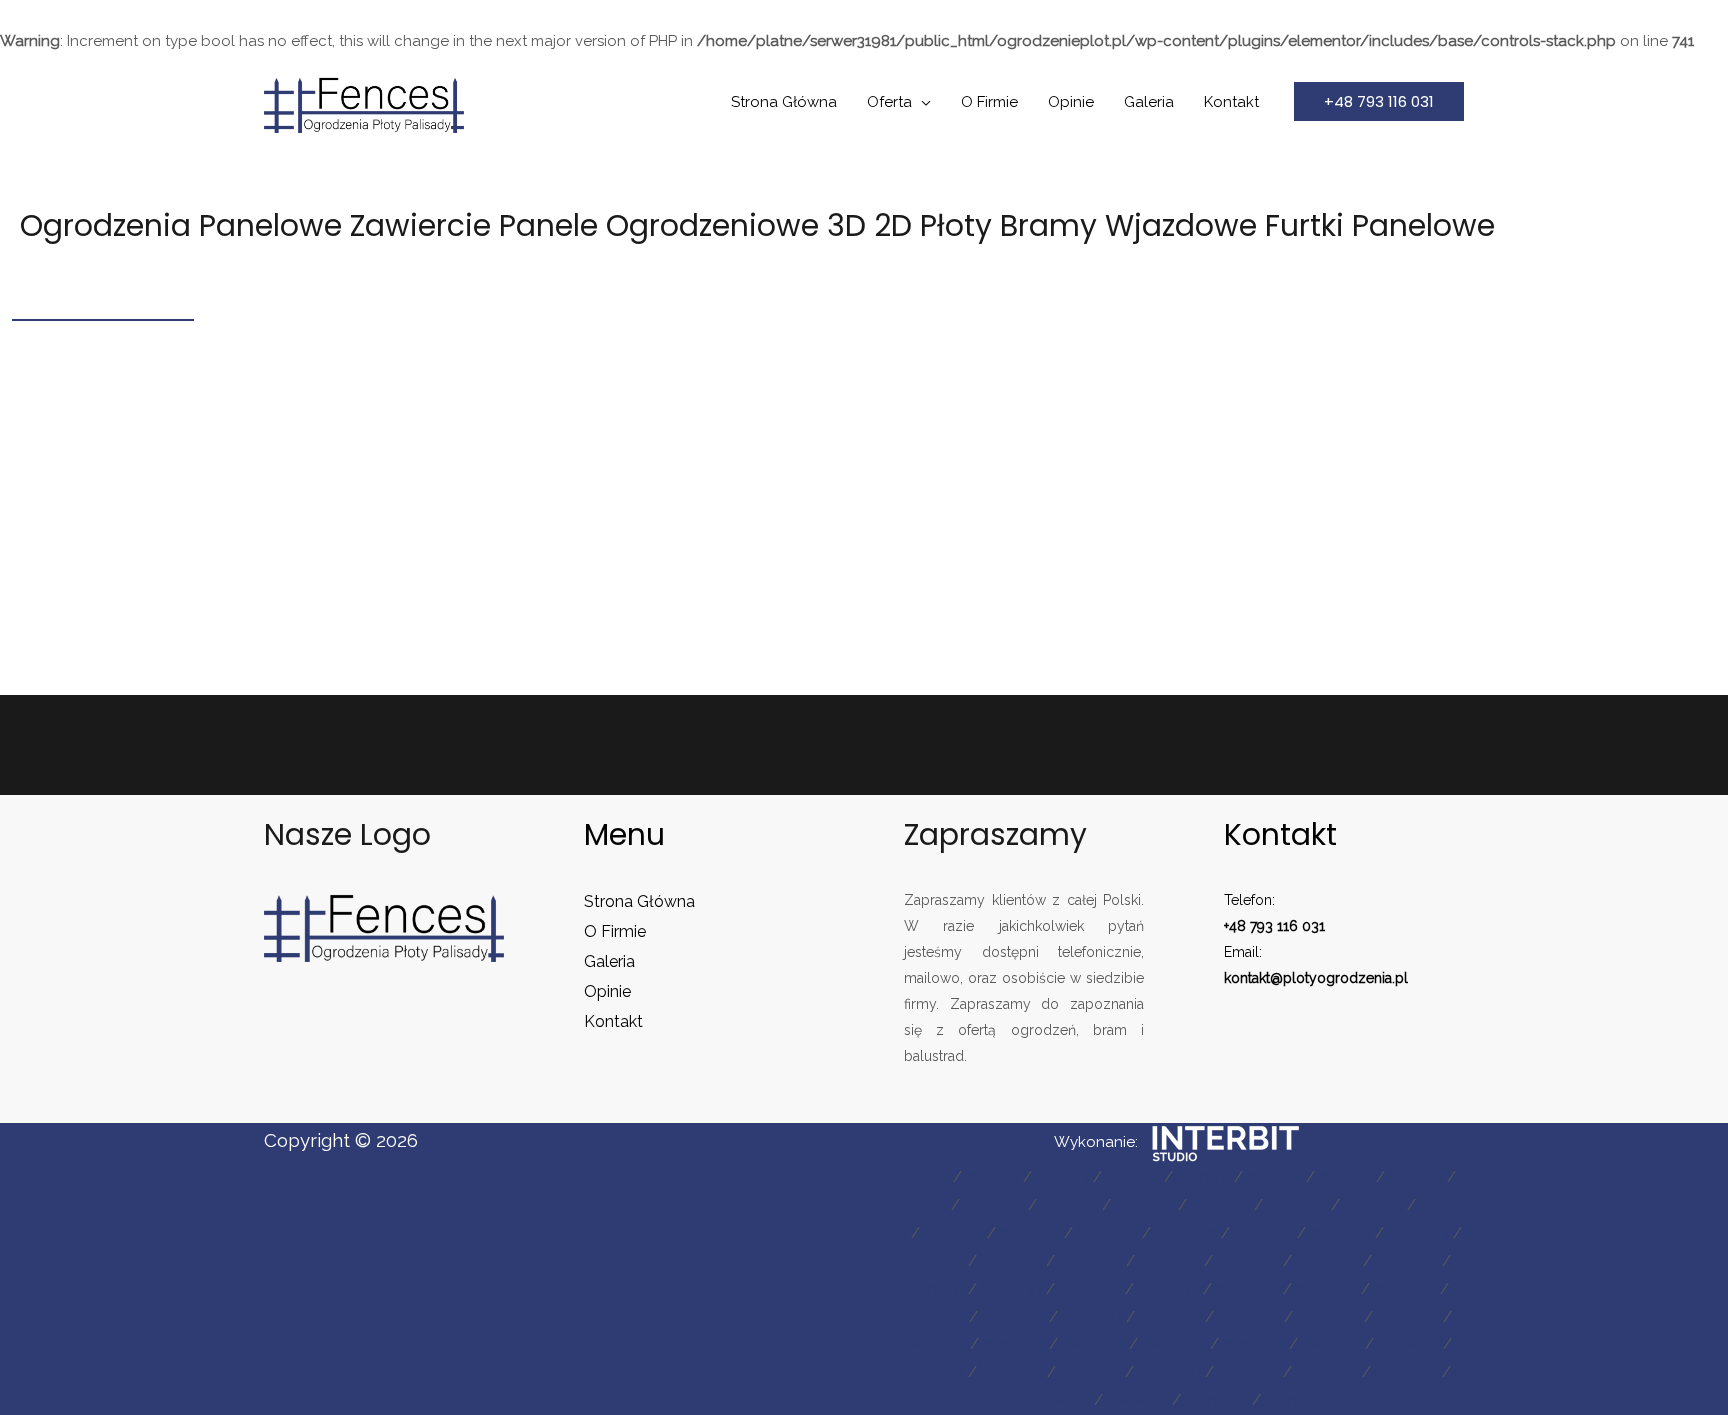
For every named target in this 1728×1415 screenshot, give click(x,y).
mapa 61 (1137, 1400)
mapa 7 (1345, 1177)
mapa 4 (1133, 1177)
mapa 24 (933, 1261)
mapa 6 (1274, 1177)
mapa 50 (1254, 1344)
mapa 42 (1170, 1317)
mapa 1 (923, 1177)
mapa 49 (1174, 1344)
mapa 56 (1169, 1372)
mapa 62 (1216, 1400)
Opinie (1071, 102)
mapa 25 (1011, 1261)
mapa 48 (1093, 1344)
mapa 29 (1327, 1261)
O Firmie (989, 102)
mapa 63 (1296, 1400)
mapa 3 (1062, 1177)
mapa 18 (1030, 1233)
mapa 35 (1168, 1289)
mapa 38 (1405, 1289)
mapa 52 (1408, 1344)
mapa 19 (1107, 1233)
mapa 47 (1014, 1344)
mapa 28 (1248, 1261)
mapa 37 (1326, 1289)
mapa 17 (953, 1233)
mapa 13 (1220, 1205)
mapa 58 (1327, 1372)
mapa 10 (994, 1205)
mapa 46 (934, 1344)
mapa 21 (1263, 1233)
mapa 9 (919, 1205)
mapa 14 (1297, 1205)
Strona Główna (784, 102)
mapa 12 (1144, 1205)
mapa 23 (1418, 1233)
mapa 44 (1328, 1317)
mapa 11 (1069, 1205)
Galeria (1149, 102)
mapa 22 (1340, 1233)
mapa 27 (1169, 1261)
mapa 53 (933, 1372)
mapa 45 (1408, 1317)
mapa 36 (1247, 1289)
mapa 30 (1407, 1261)
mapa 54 (1012, 1372)
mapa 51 (1331, 1344)
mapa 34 (1090, 1289)
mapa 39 (933, 1317)
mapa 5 (1203, 1177)
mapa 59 (1406, 1372)
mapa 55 (1090, 1372)
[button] (1379, 101)
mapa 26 (1090, 1261)
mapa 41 (1092, 1317)
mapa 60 (1058, 1400)
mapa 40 (1013, 1317)
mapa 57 (1248, 1372)
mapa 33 (1011, 1289)
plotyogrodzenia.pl (1345, 978)
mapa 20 (1186, 1233)
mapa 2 (992, 1177)
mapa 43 (1249, 1317)
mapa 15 (1373, 1205)
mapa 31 (934, 1289)
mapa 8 (1416, 1177)
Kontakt (1231, 102)
